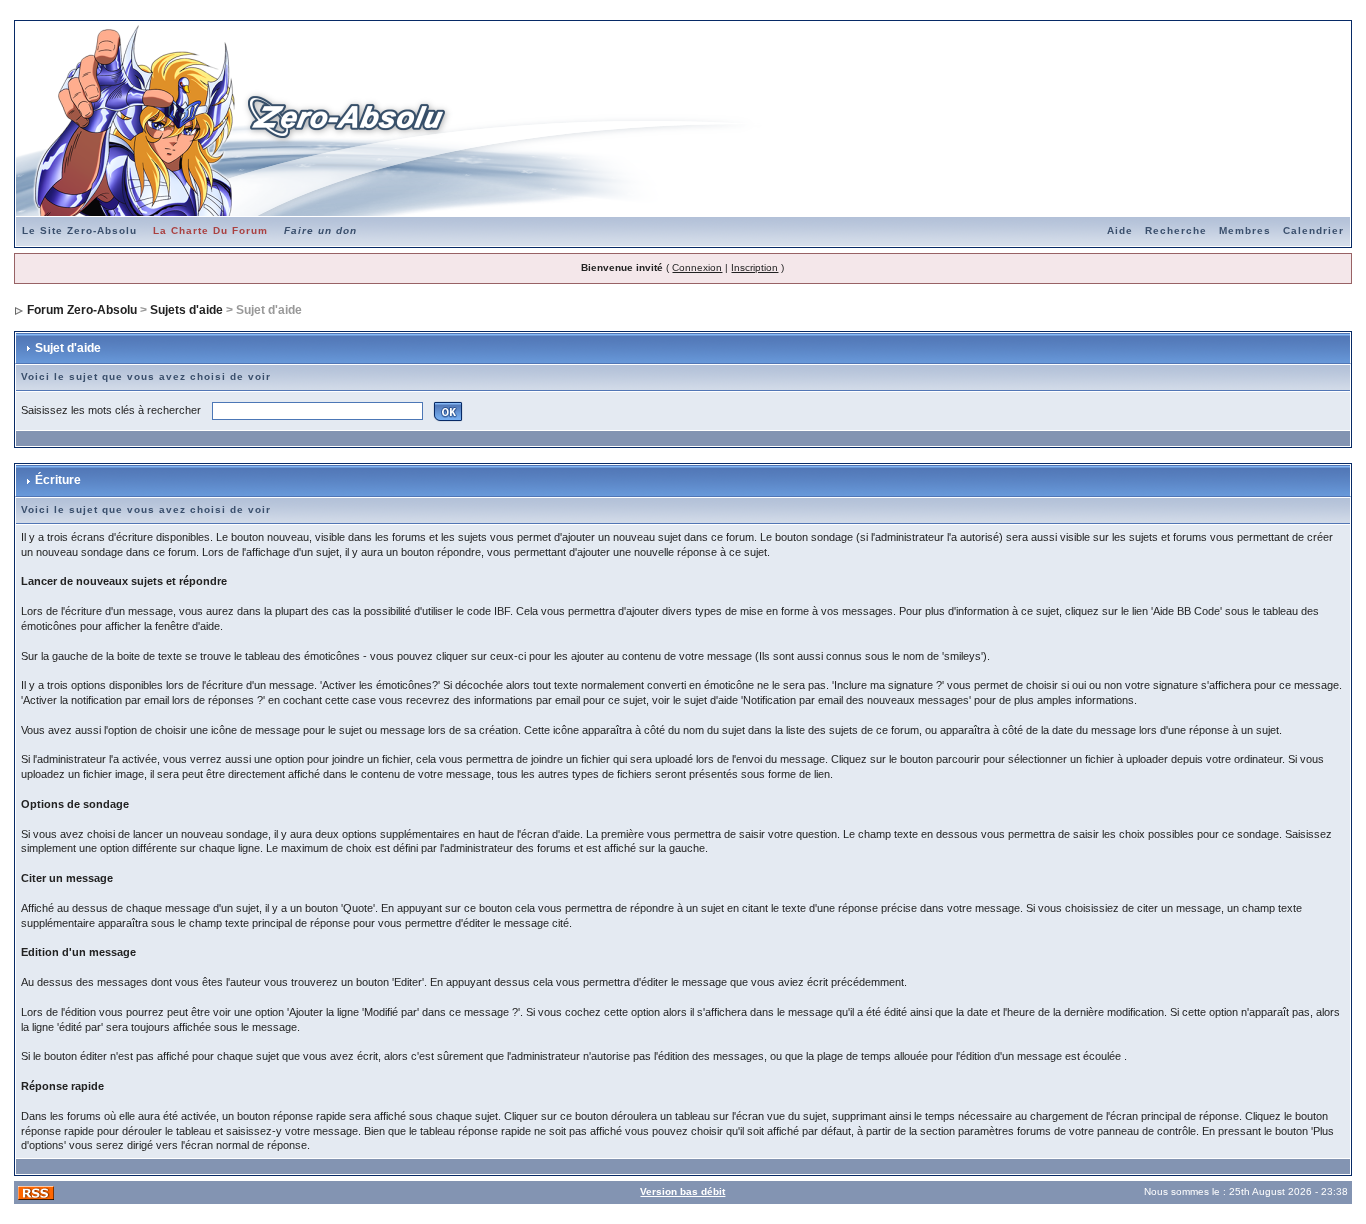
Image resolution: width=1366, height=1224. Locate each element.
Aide (1120, 230)
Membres (1245, 230)
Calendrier (1313, 230)
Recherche (1176, 230)
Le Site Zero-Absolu (79, 230)
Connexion (697, 267)
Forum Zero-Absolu (82, 310)
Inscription (754, 267)
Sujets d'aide (186, 310)
